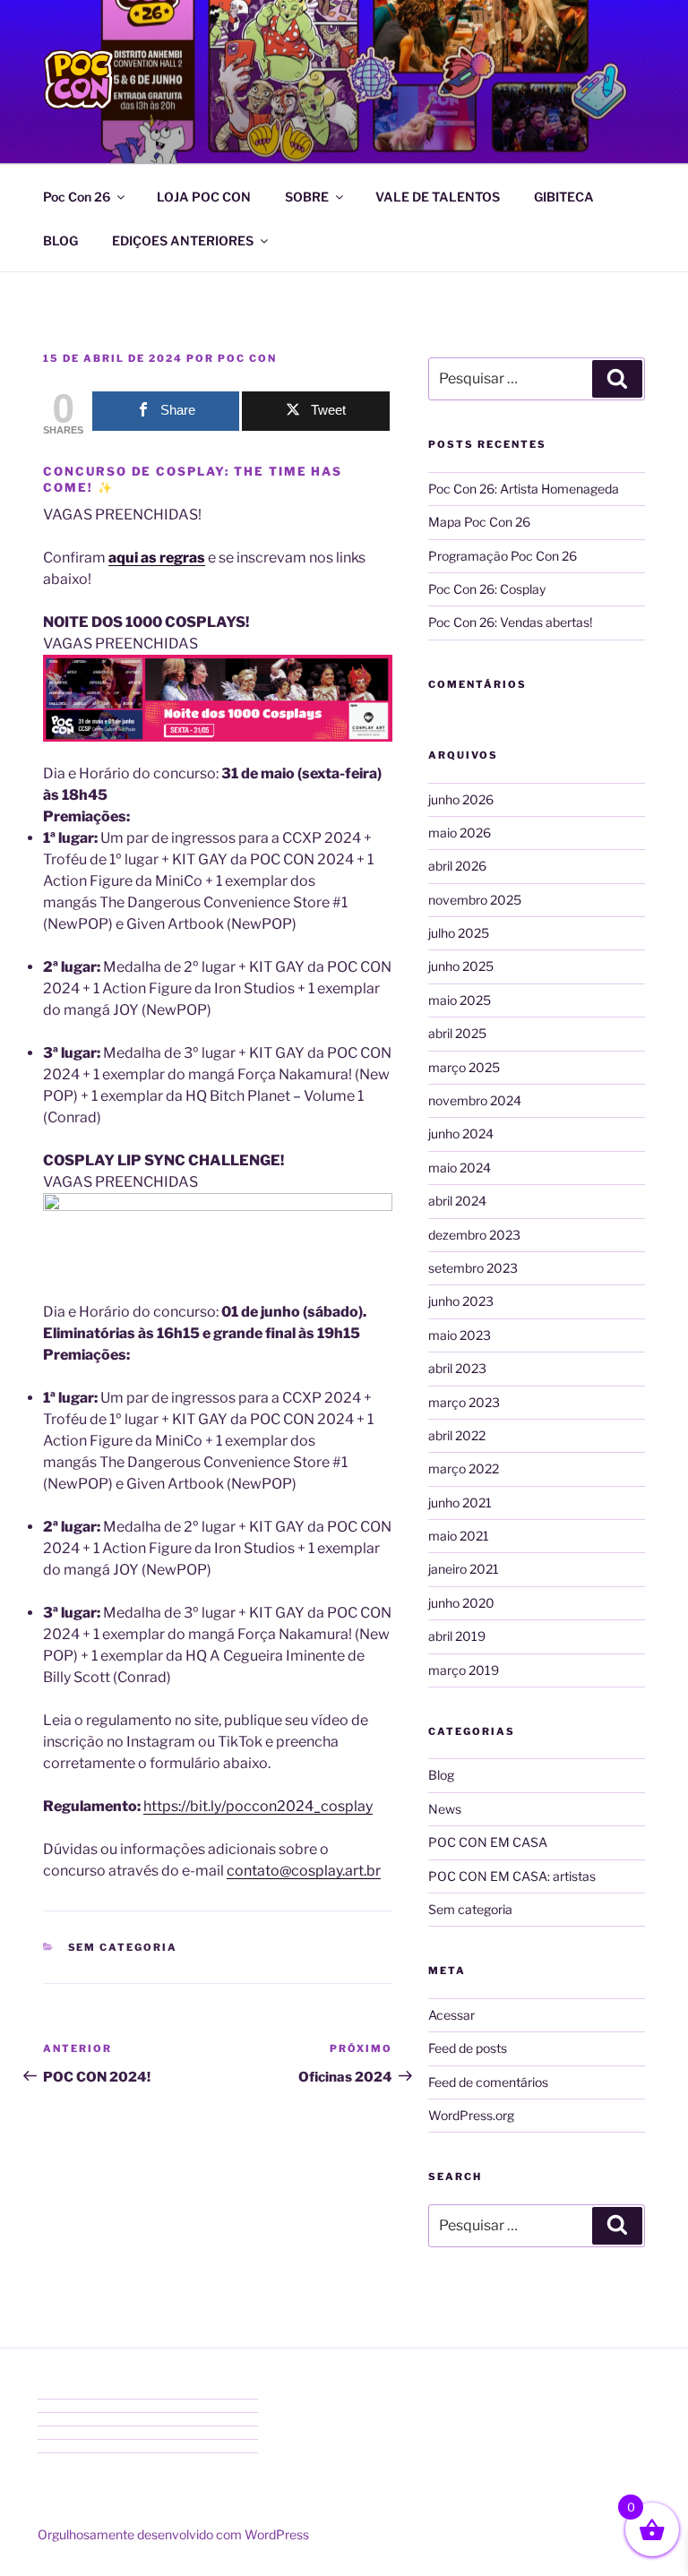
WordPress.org (471, 2115)
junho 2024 (461, 1133)
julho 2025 (459, 933)
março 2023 (464, 1402)
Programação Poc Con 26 (503, 556)
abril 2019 (457, 1636)
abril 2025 (457, 1033)
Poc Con (247, 358)
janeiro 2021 (464, 1569)
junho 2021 (460, 1503)
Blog (441, 1775)
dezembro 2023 (474, 1235)
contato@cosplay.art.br (304, 1871)
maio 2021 (459, 1536)
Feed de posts (468, 2048)
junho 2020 (461, 1603)
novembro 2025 (475, 900)
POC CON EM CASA (488, 1842)
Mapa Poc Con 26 (479, 522)
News (445, 1809)
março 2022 (464, 1468)
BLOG (60, 240)
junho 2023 (461, 1301)
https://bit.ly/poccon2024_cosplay (258, 1806)
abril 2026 (457, 866)
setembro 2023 (473, 1268)
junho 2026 (461, 799)
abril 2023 (457, 1368)
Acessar (451, 2015)
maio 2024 (460, 1168)
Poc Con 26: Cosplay (487, 589)
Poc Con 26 (77, 197)
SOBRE (307, 197)
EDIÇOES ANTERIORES (183, 240)
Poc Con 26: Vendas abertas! (510, 622)
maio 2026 (460, 833)
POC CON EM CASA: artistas (512, 1876)
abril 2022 (457, 1435)
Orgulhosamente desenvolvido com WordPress (173, 2534)
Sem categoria (123, 1947)
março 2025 (464, 1067)
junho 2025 (461, 966)
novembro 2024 (475, 1100)
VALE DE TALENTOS (438, 197)
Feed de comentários (488, 2082)
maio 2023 (460, 1335)
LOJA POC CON (204, 197)
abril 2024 (457, 1201)
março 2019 (464, 1670)
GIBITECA (564, 197)
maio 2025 (460, 1000)
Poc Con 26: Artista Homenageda (524, 489)
